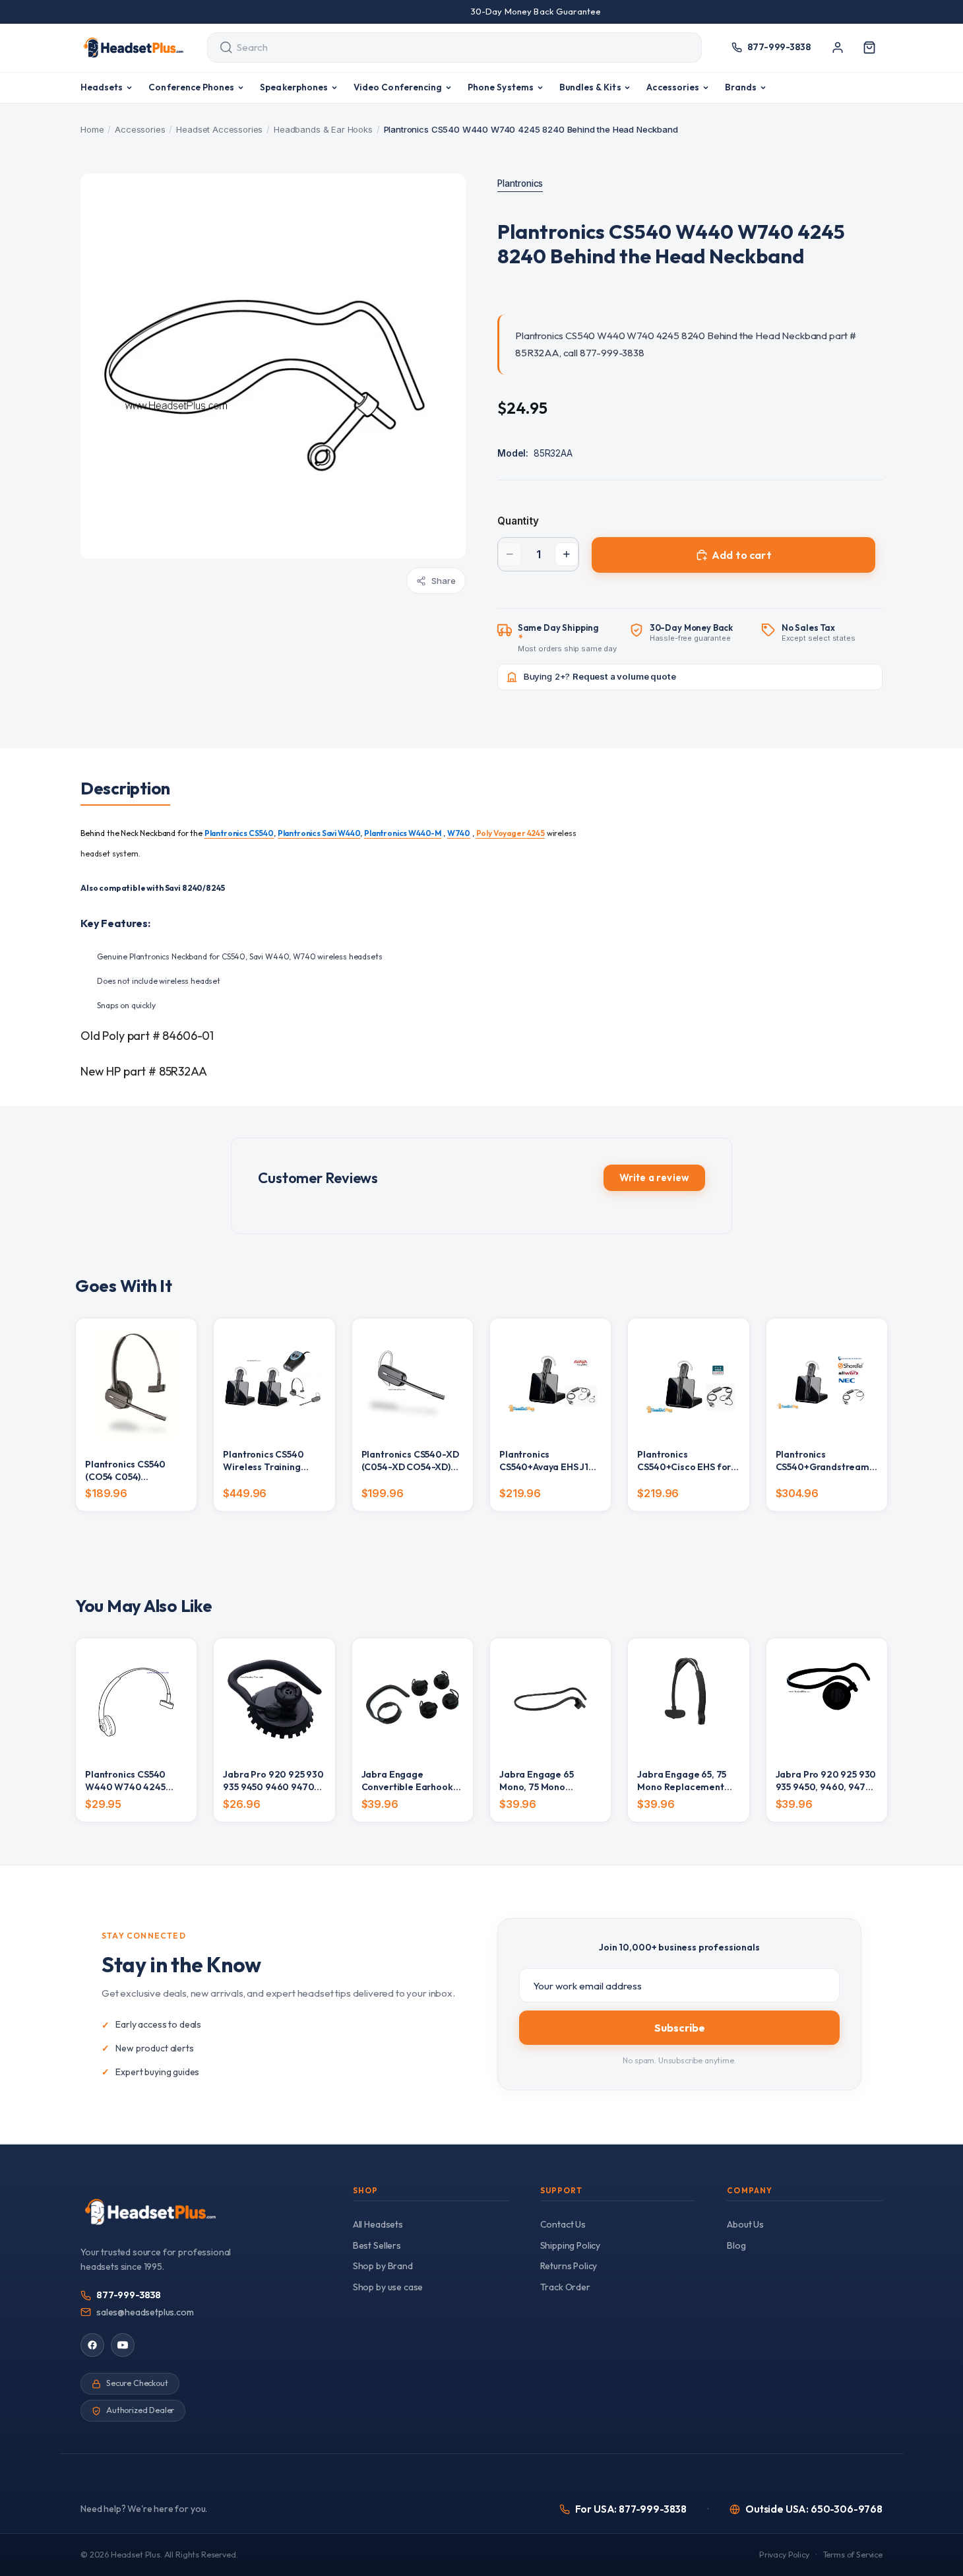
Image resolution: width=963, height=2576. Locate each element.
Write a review (654, 1177)
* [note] (568, 638)
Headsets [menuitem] (102, 87)
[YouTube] (123, 2345)
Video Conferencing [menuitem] (398, 87)
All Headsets (378, 2224)
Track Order (565, 2287)
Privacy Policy (784, 2555)
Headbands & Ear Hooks (323, 129)
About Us (745, 2224)
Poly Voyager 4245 (511, 833)
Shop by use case (388, 2287)
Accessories (140, 129)
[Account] (838, 48)
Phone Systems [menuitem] (501, 87)
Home (92, 129)
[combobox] (442, 48)
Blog (736, 2245)
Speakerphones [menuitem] (294, 87)
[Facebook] (92, 2345)
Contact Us (563, 2224)
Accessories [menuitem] (673, 87)
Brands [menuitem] (741, 87)
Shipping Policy (571, 2245)
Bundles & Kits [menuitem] (590, 87)
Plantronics (520, 183)
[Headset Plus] (133, 48)
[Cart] (869, 48)
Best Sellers (377, 2245)
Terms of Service (853, 2555)
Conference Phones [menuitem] (191, 87)
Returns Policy (569, 2266)
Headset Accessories (219, 129)
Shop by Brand (383, 2266)
